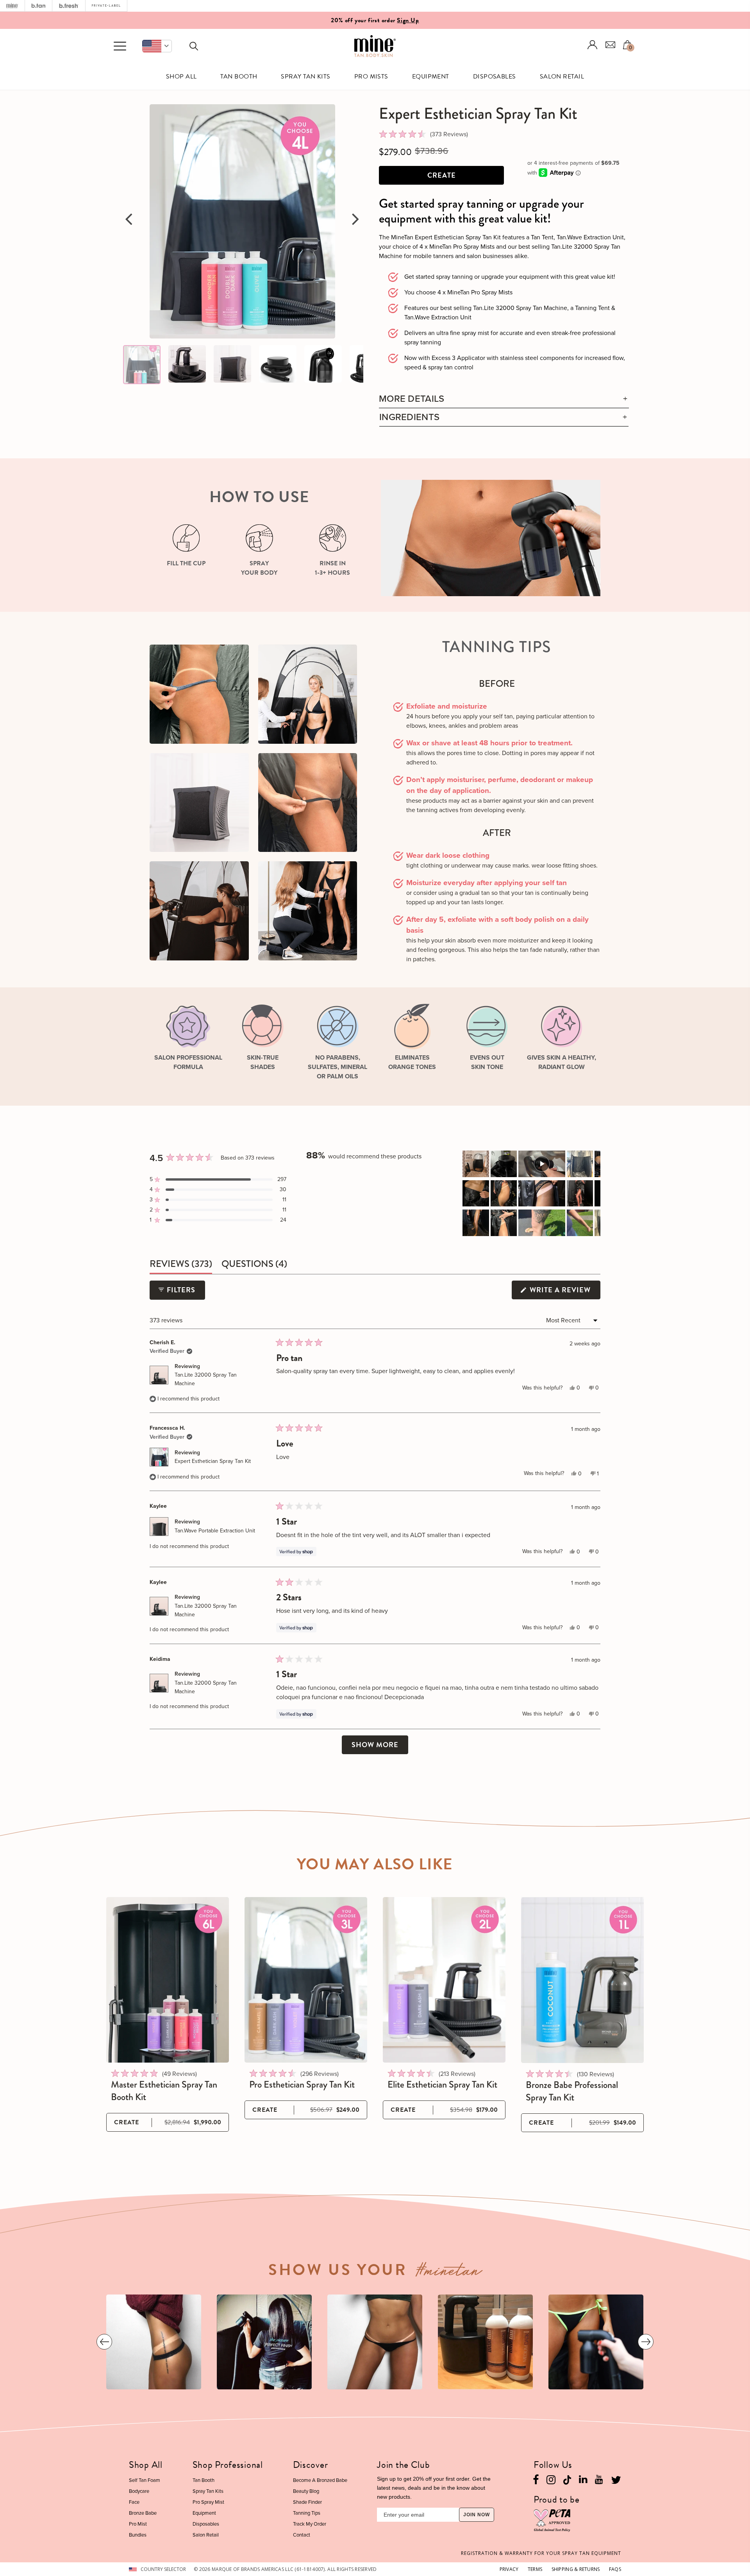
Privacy (509, 2569)
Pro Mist (138, 2524)
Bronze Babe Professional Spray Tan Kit (572, 2091)
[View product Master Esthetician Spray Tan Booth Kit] (168, 1980)
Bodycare (139, 2491)
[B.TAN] (38, 6)
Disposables (495, 77)
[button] (157, 46)
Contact (302, 2535)
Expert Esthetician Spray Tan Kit (213, 1461)
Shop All (181, 77)
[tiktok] (567, 2479)
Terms (535, 2569)
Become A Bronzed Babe (320, 2480)
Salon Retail (562, 77)
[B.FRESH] (69, 6)
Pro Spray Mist (208, 2502)
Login (593, 45)
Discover (311, 2465)
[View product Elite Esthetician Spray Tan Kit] (444, 1980)
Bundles (138, 2535)
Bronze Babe (143, 2513)
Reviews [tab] (181, 1265)
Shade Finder (307, 2502)
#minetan (449, 2273)
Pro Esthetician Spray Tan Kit (302, 2084)
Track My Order (310, 2524)
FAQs (615, 2569)
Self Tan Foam (145, 2480)
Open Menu (120, 46)
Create (442, 175)
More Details (412, 399)
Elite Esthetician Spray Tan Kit (442, 2084)
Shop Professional (228, 2465)
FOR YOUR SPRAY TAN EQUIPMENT (541, 2553)
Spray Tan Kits (306, 77)
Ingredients (409, 417)
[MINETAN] (12, 6)
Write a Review (564, 1292)
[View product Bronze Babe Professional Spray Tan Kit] (582, 1980)
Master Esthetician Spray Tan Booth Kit (164, 2091)
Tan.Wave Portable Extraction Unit (215, 1531)
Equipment (431, 77)
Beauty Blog (306, 2491)
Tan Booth (239, 77)
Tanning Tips (307, 2513)
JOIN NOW (477, 2515)
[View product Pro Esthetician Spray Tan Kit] (306, 1980)
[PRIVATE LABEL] (106, 6)
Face (134, 2502)
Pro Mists (371, 77)
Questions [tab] (254, 1265)
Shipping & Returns (576, 2569)
